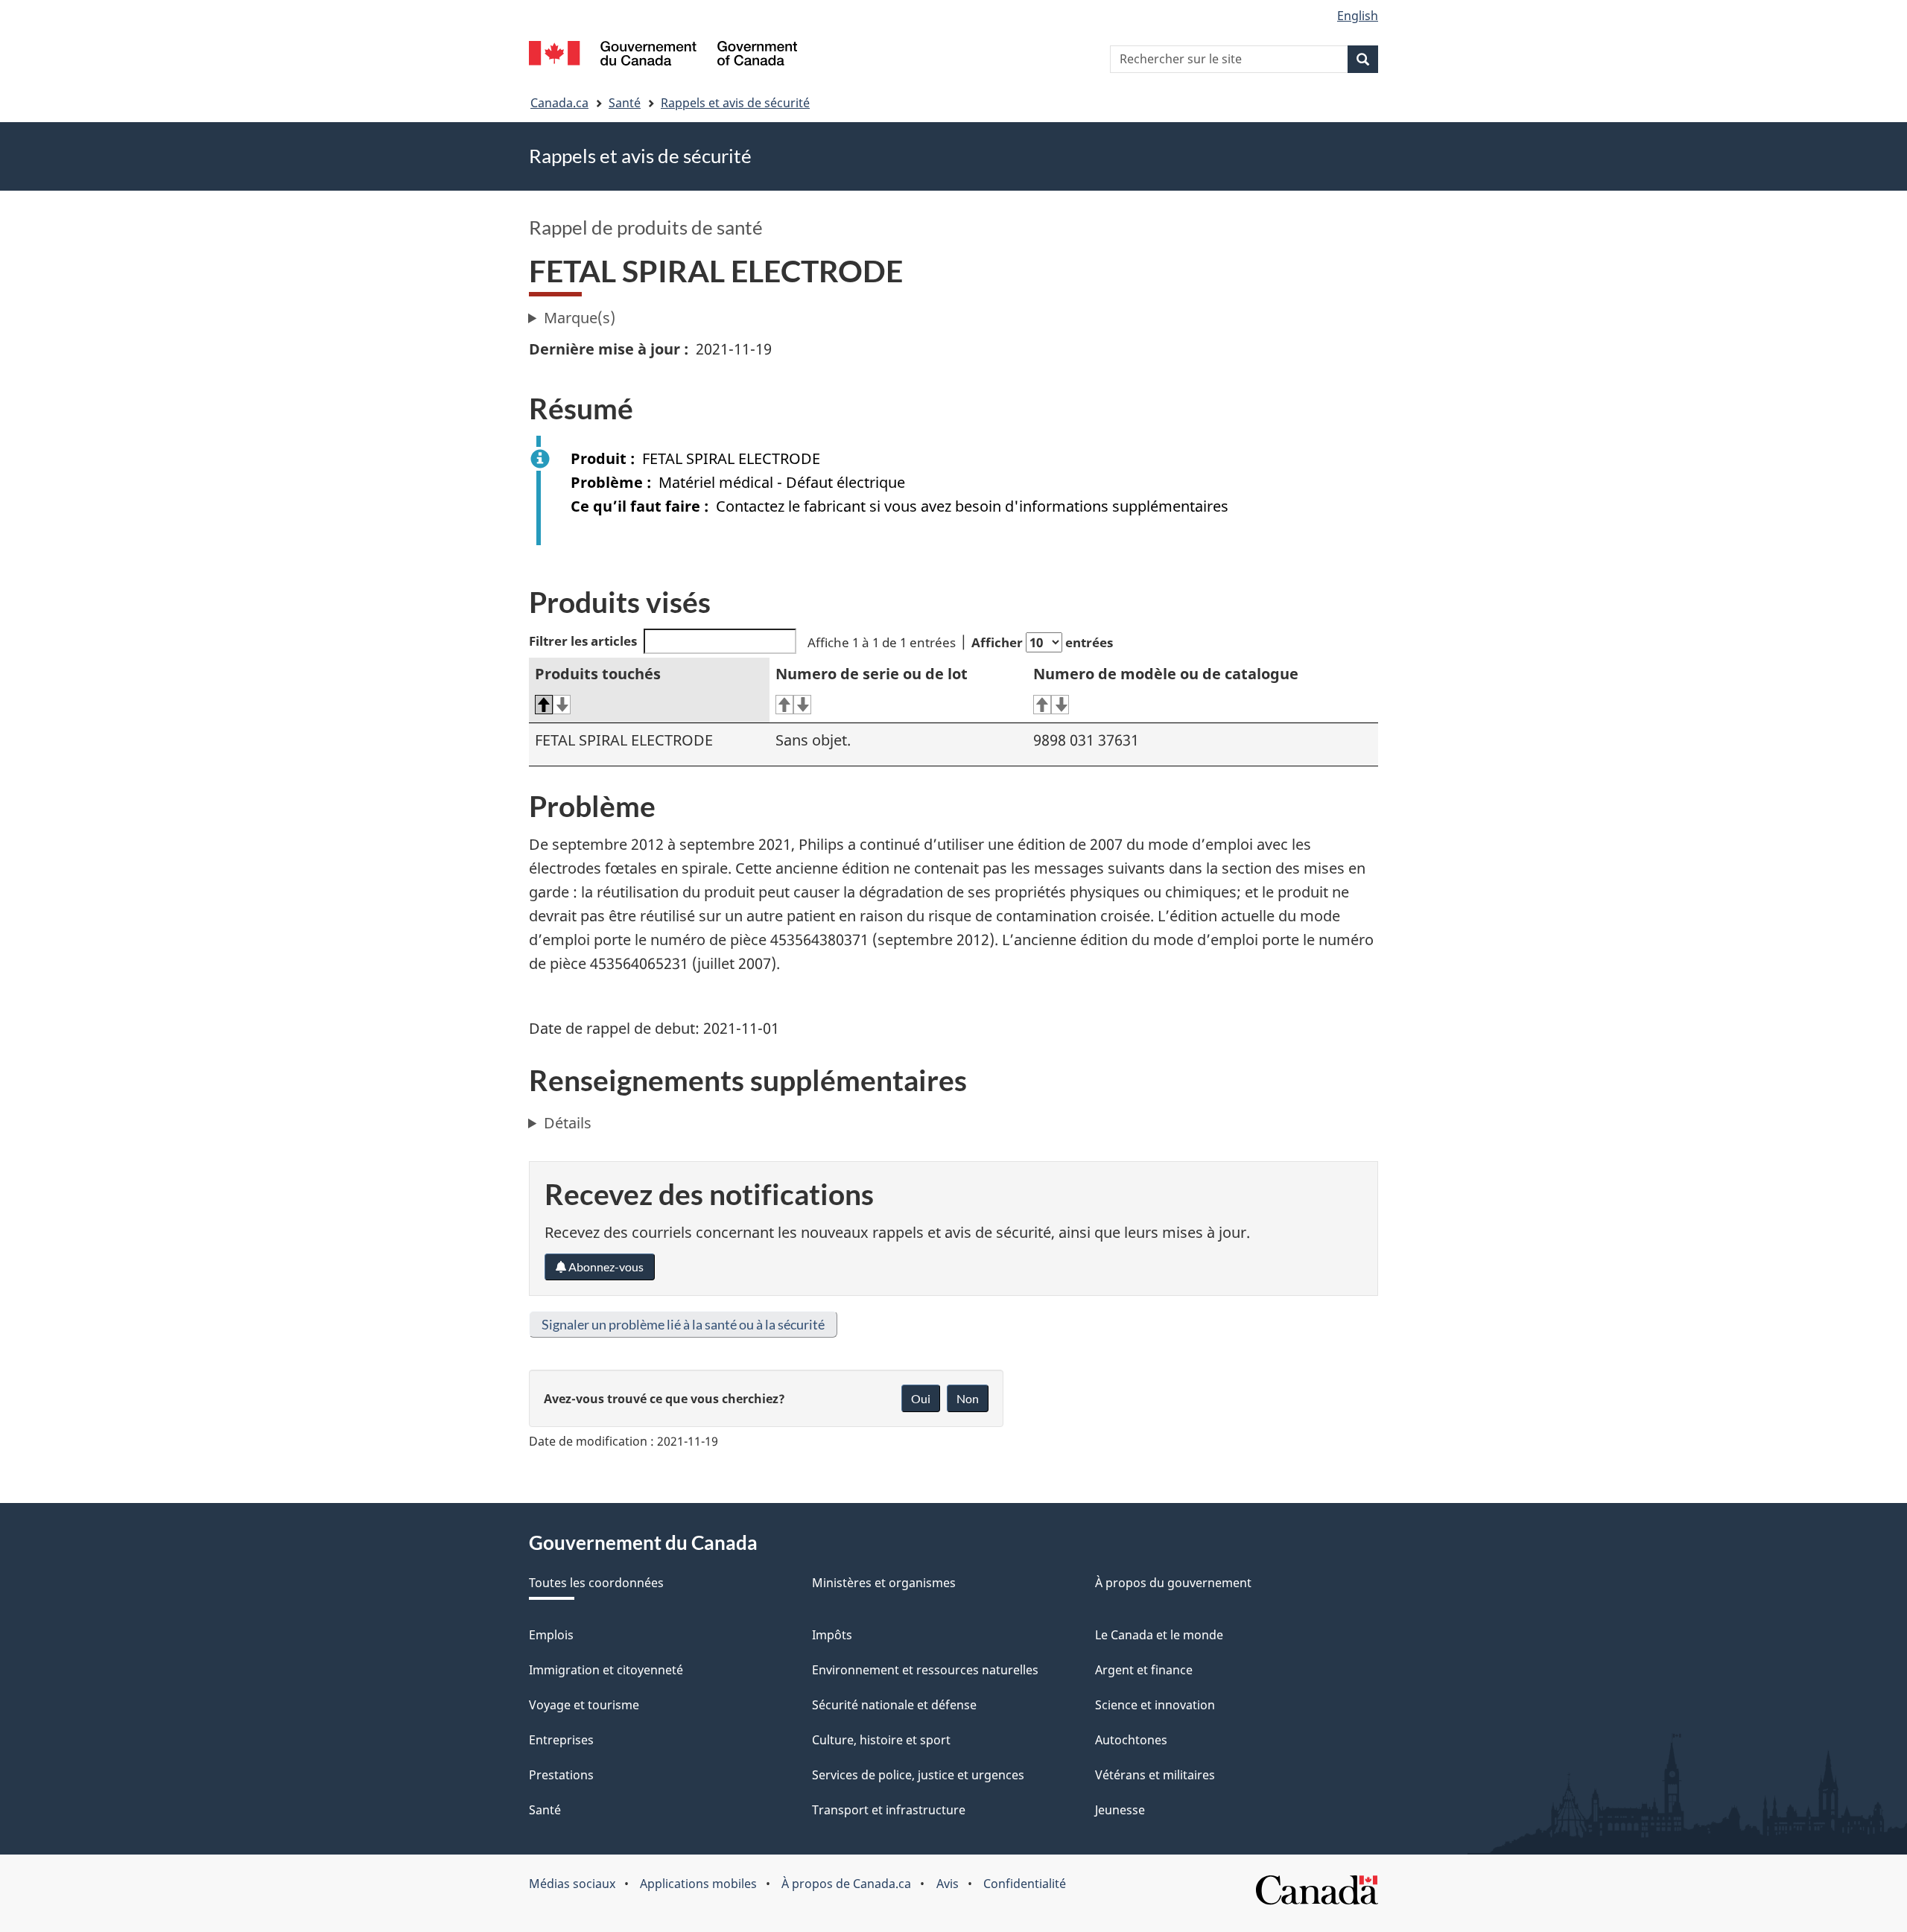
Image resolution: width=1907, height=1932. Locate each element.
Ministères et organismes (884, 1583)
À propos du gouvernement (1173, 1583)
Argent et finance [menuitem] (1144, 1670)
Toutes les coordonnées (596, 1583)
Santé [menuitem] (545, 1810)
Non (968, 1398)
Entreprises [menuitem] (561, 1740)
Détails (568, 1123)
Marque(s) (580, 318)
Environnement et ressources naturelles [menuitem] (925, 1670)
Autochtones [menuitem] (1131, 1740)
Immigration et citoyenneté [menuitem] (606, 1670)
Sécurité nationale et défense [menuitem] (894, 1705)
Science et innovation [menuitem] (1155, 1705)
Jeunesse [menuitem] (1120, 1810)
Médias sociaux (572, 1884)
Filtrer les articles (583, 641)
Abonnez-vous (605, 1267)
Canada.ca (559, 103)
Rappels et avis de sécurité (735, 103)
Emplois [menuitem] (551, 1635)
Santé (625, 103)
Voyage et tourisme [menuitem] (584, 1705)
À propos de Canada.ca (846, 1884)
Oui (921, 1398)
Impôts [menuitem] (832, 1635)
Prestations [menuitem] (561, 1775)
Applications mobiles (698, 1884)
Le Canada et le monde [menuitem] (1159, 1635)
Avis (948, 1884)
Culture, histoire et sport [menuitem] (881, 1740)
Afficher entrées (1042, 642)
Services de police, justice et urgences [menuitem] (918, 1775)
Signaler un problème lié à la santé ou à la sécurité (683, 1324)
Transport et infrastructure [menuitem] (889, 1810)
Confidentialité (1025, 1884)
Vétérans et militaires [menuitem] (1155, 1775)
